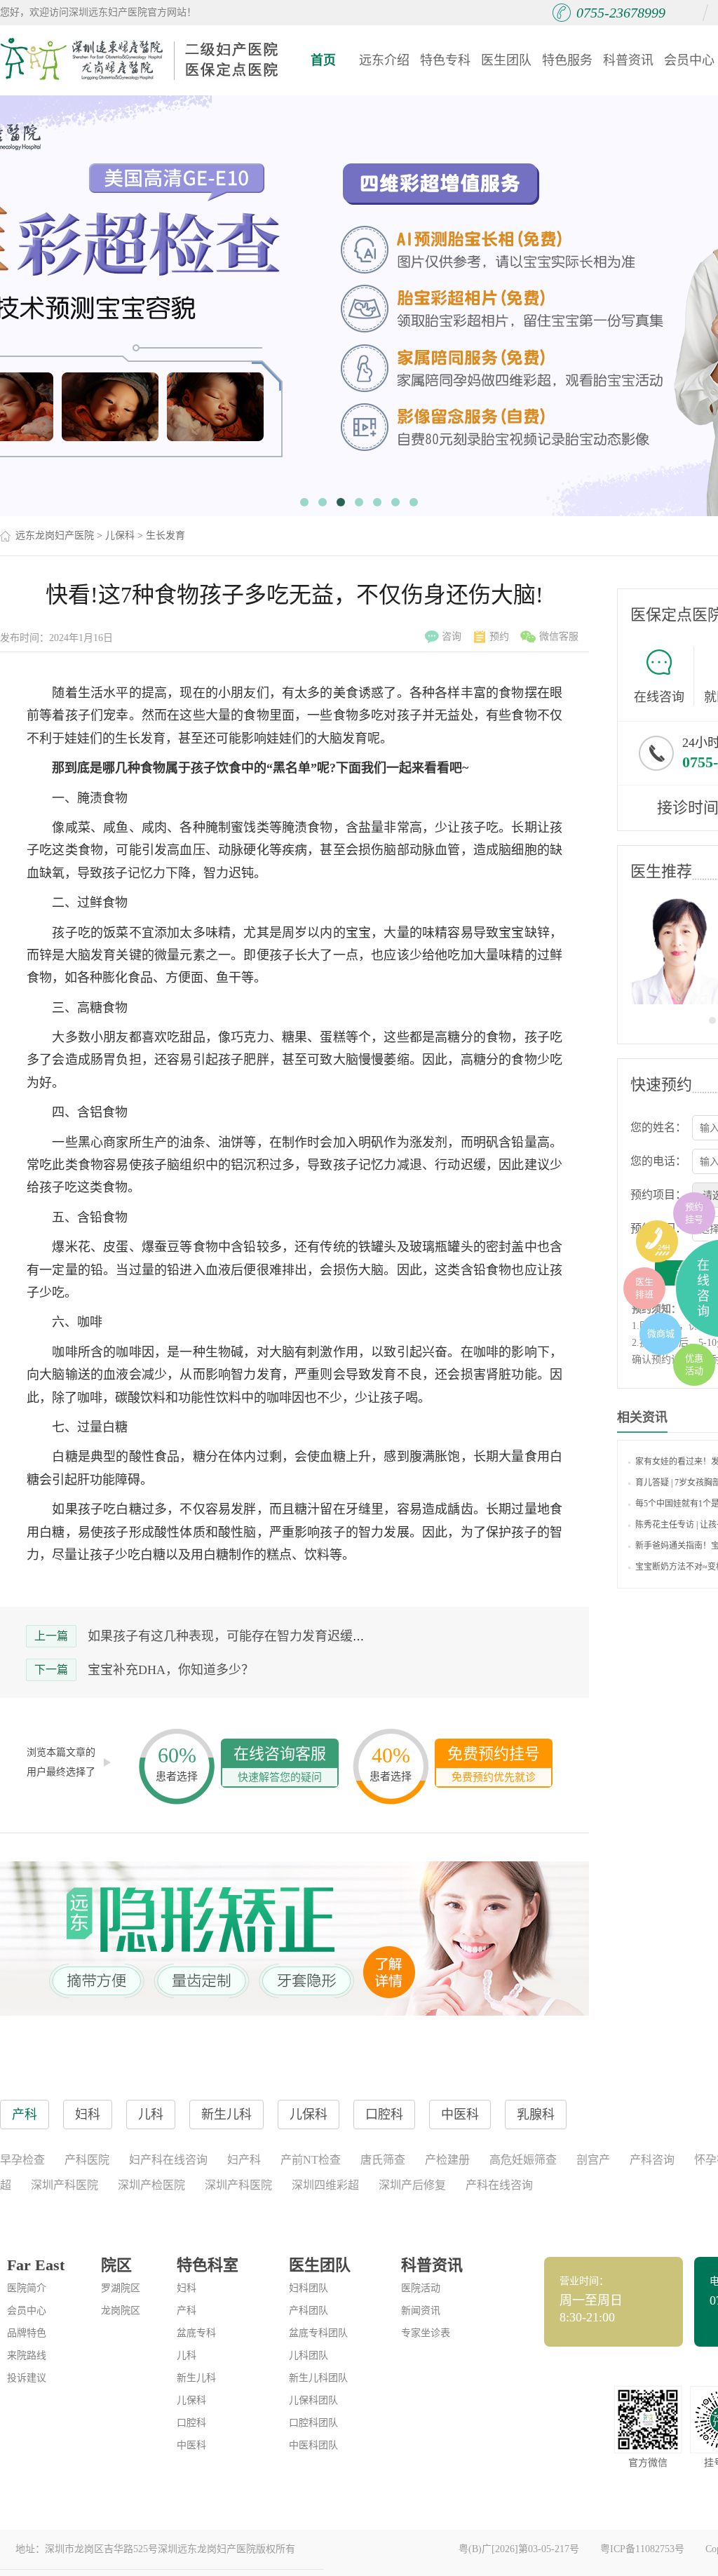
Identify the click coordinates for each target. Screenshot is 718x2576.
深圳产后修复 (412, 2185)
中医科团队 (313, 2445)
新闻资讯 (421, 2311)
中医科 (191, 2445)
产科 (187, 2311)
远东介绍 (384, 60)
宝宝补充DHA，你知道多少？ (171, 1670)
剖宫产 (593, 2160)
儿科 (187, 2355)
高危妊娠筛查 (523, 2160)
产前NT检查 (311, 2160)
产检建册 (447, 2160)
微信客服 (559, 636)
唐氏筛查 (383, 2160)
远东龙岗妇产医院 (55, 535)
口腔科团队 (313, 2423)
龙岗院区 (121, 2311)
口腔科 (191, 2423)
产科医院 (87, 2160)
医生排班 (644, 1288)
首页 (323, 60)
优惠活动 (694, 1364)
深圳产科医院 (65, 2185)
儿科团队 (309, 2355)
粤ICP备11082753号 (642, 2549)
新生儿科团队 (318, 2378)
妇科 (187, 2288)
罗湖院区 (121, 2288)
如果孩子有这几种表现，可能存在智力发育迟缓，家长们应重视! (266, 1636)
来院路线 (27, 2355)
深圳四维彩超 (325, 2185)
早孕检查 (22, 2160)
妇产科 (244, 2160)
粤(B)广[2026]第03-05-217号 (519, 2549)
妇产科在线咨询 (168, 2160)
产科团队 (309, 2311)
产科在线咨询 (499, 2185)
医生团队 (506, 60)
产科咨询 (652, 2160)
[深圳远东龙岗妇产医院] (140, 60)
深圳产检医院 (151, 2185)
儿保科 (120, 535)
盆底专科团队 (318, 2333)
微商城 (661, 1334)
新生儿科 (196, 2378)
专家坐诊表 (426, 2333)
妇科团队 (309, 2288)
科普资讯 (628, 60)
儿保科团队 (313, 2400)
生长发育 (165, 535)
